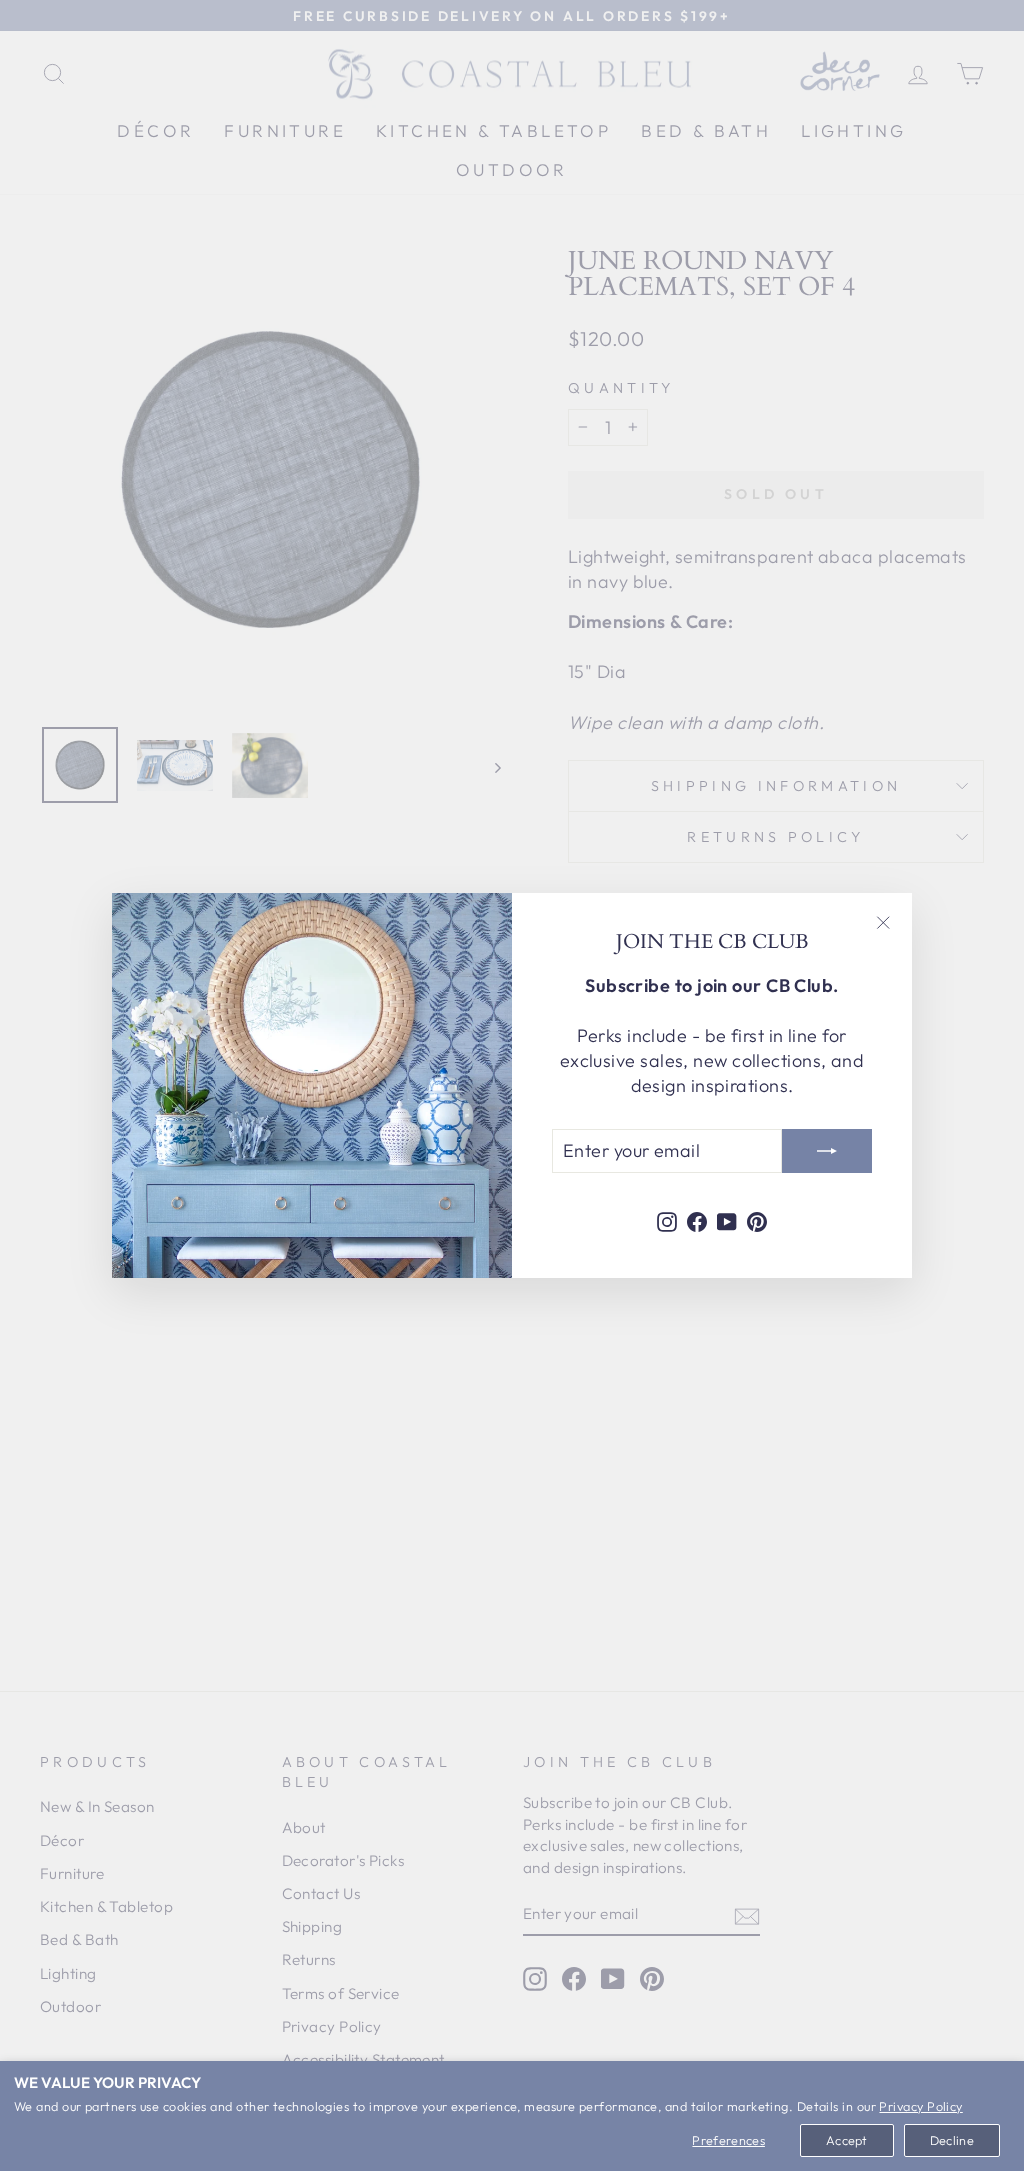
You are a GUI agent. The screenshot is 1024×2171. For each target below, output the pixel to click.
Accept (847, 2140)
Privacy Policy (920, 2106)
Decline (952, 2140)
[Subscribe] (827, 1151)
